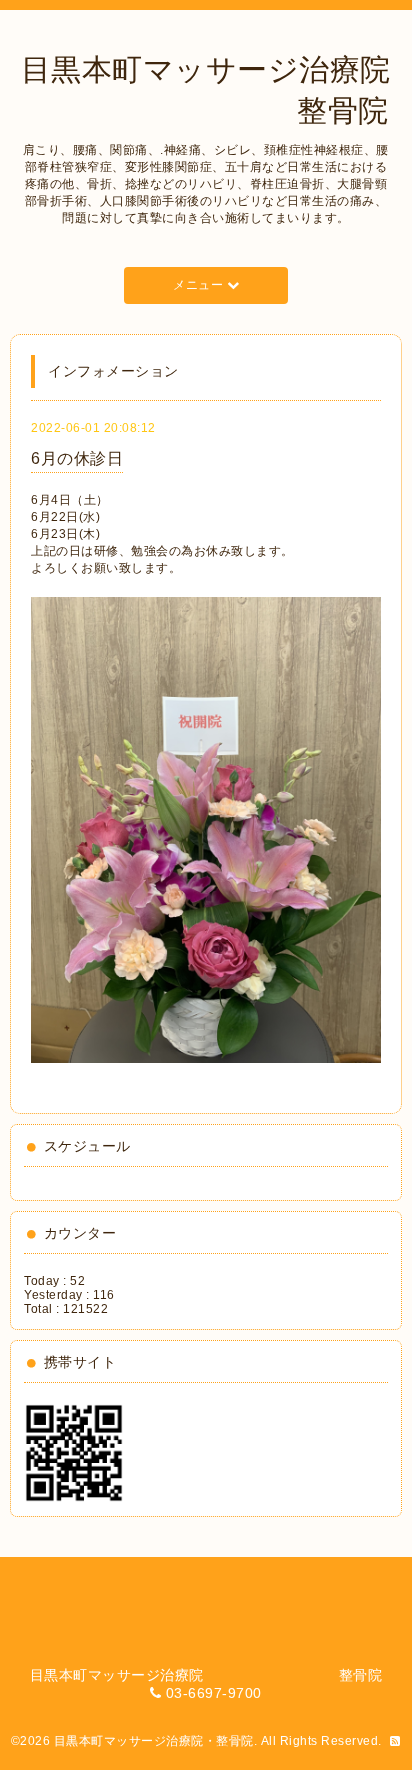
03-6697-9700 (214, 1693)
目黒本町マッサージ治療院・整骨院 (154, 1741)
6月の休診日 (77, 458)
